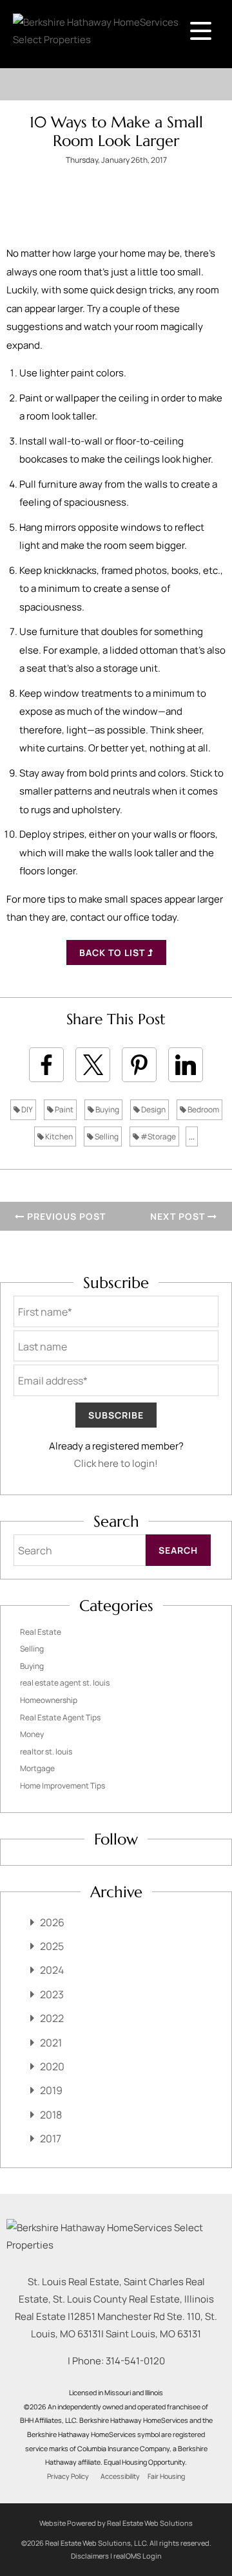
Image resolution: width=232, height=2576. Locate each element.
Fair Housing (166, 2476)
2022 (52, 2018)
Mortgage (37, 1768)
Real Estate (41, 1632)
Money (32, 1734)
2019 (51, 2090)
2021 (51, 2043)
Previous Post (65, 1216)
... (192, 1136)
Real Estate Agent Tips (60, 1717)
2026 (52, 1922)
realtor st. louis (46, 1752)
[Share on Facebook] (46, 1065)
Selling (106, 1136)
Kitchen (58, 1136)
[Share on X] (93, 1065)
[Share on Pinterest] (139, 1065)
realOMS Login (138, 2556)
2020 (52, 2066)
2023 (52, 1994)
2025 (52, 1946)
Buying (107, 1109)
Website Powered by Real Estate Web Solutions (116, 2523)
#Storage (158, 1136)
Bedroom (203, 1109)
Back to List (113, 952)
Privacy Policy (68, 2476)
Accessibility (120, 2476)
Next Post (179, 1216)
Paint (63, 1109)
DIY (26, 1109)
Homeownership (49, 1700)
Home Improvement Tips (63, 1786)
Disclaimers (90, 2556)
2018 (51, 2115)
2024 (52, 1970)
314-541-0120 (135, 2361)
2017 (51, 2139)
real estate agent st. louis (65, 1683)
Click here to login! (116, 1463)
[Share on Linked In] (186, 1065)
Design (153, 1109)
